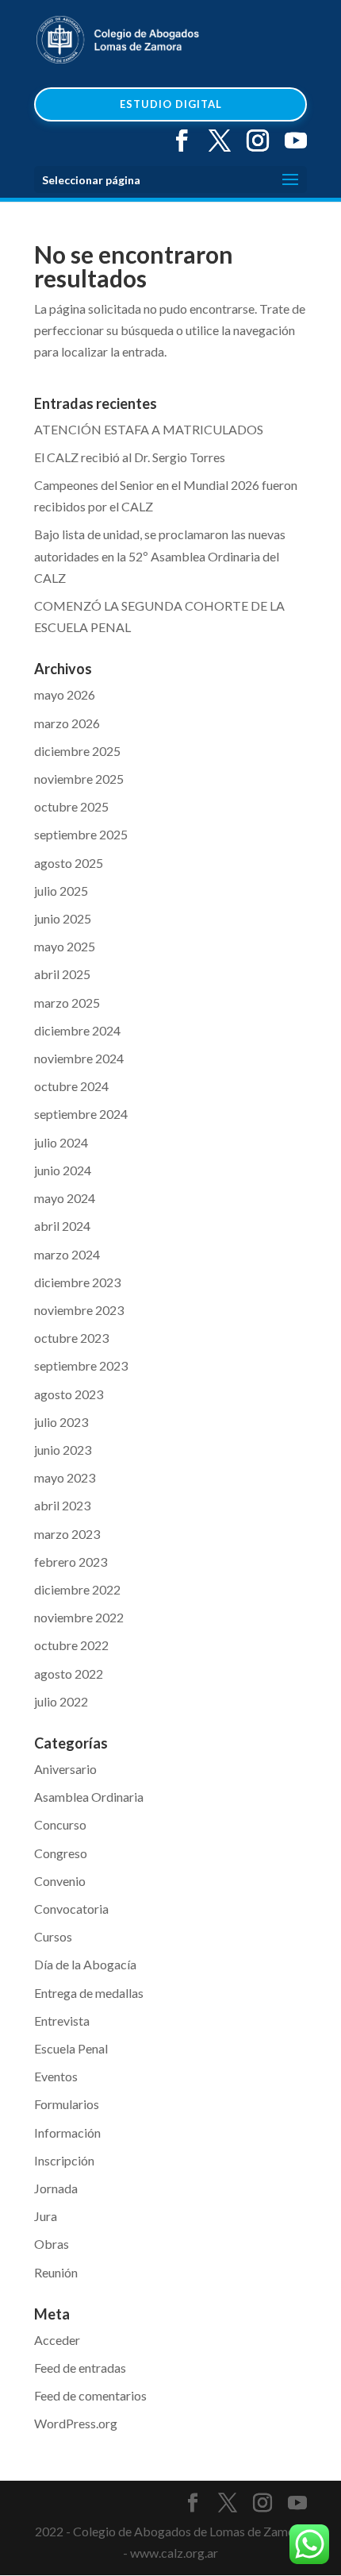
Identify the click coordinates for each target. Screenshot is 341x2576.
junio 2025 (63, 918)
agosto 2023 (69, 1394)
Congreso (61, 1853)
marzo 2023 (67, 1534)
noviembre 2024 (79, 1058)
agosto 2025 (69, 863)
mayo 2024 (65, 1198)
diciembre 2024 (77, 1030)
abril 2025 (62, 974)
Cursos (53, 1936)
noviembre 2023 (79, 1310)
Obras (52, 2244)
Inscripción (64, 2160)
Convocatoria (71, 1909)
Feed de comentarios (90, 2395)
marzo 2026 (67, 723)
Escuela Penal (71, 2048)
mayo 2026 (65, 694)
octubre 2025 (71, 806)
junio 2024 (63, 1170)
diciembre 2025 (77, 751)
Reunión (56, 2272)
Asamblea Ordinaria (89, 1797)
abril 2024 (62, 1226)
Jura (46, 2216)
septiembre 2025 (81, 834)
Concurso (60, 1824)
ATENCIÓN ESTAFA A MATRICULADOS (149, 429)
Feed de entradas (80, 2368)
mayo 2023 (65, 1477)
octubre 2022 (71, 1645)
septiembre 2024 (81, 1114)
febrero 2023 (71, 1562)
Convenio (60, 1881)
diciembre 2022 (77, 1589)
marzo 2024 (67, 1254)
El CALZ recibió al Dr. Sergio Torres (130, 457)
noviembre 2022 (79, 1617)
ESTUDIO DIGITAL (171, 104)
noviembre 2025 (79, 779)
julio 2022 (61, 1701)
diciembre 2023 (77, 1282)
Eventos (56, 2076)
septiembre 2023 (81, 1365)
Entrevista (62, 2021)
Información (67, 2133)
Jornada (56, 2188)
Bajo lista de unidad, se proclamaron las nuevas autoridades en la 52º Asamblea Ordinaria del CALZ (160, 555)
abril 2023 (62, 1505)
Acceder (57, 2340)
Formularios (67, 2104)
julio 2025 (61, 891)
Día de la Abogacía (85, 1964)
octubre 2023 (71, 1338)
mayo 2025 (65, 946)
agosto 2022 (69, 1674)
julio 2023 (61, 1422)
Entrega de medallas (89, 1993)
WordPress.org (76, 2423)
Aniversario (65, 1769)
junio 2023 (63, 1450)
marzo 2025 (67, 1003)
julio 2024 (61, 1142)
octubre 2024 (71, 1086)
